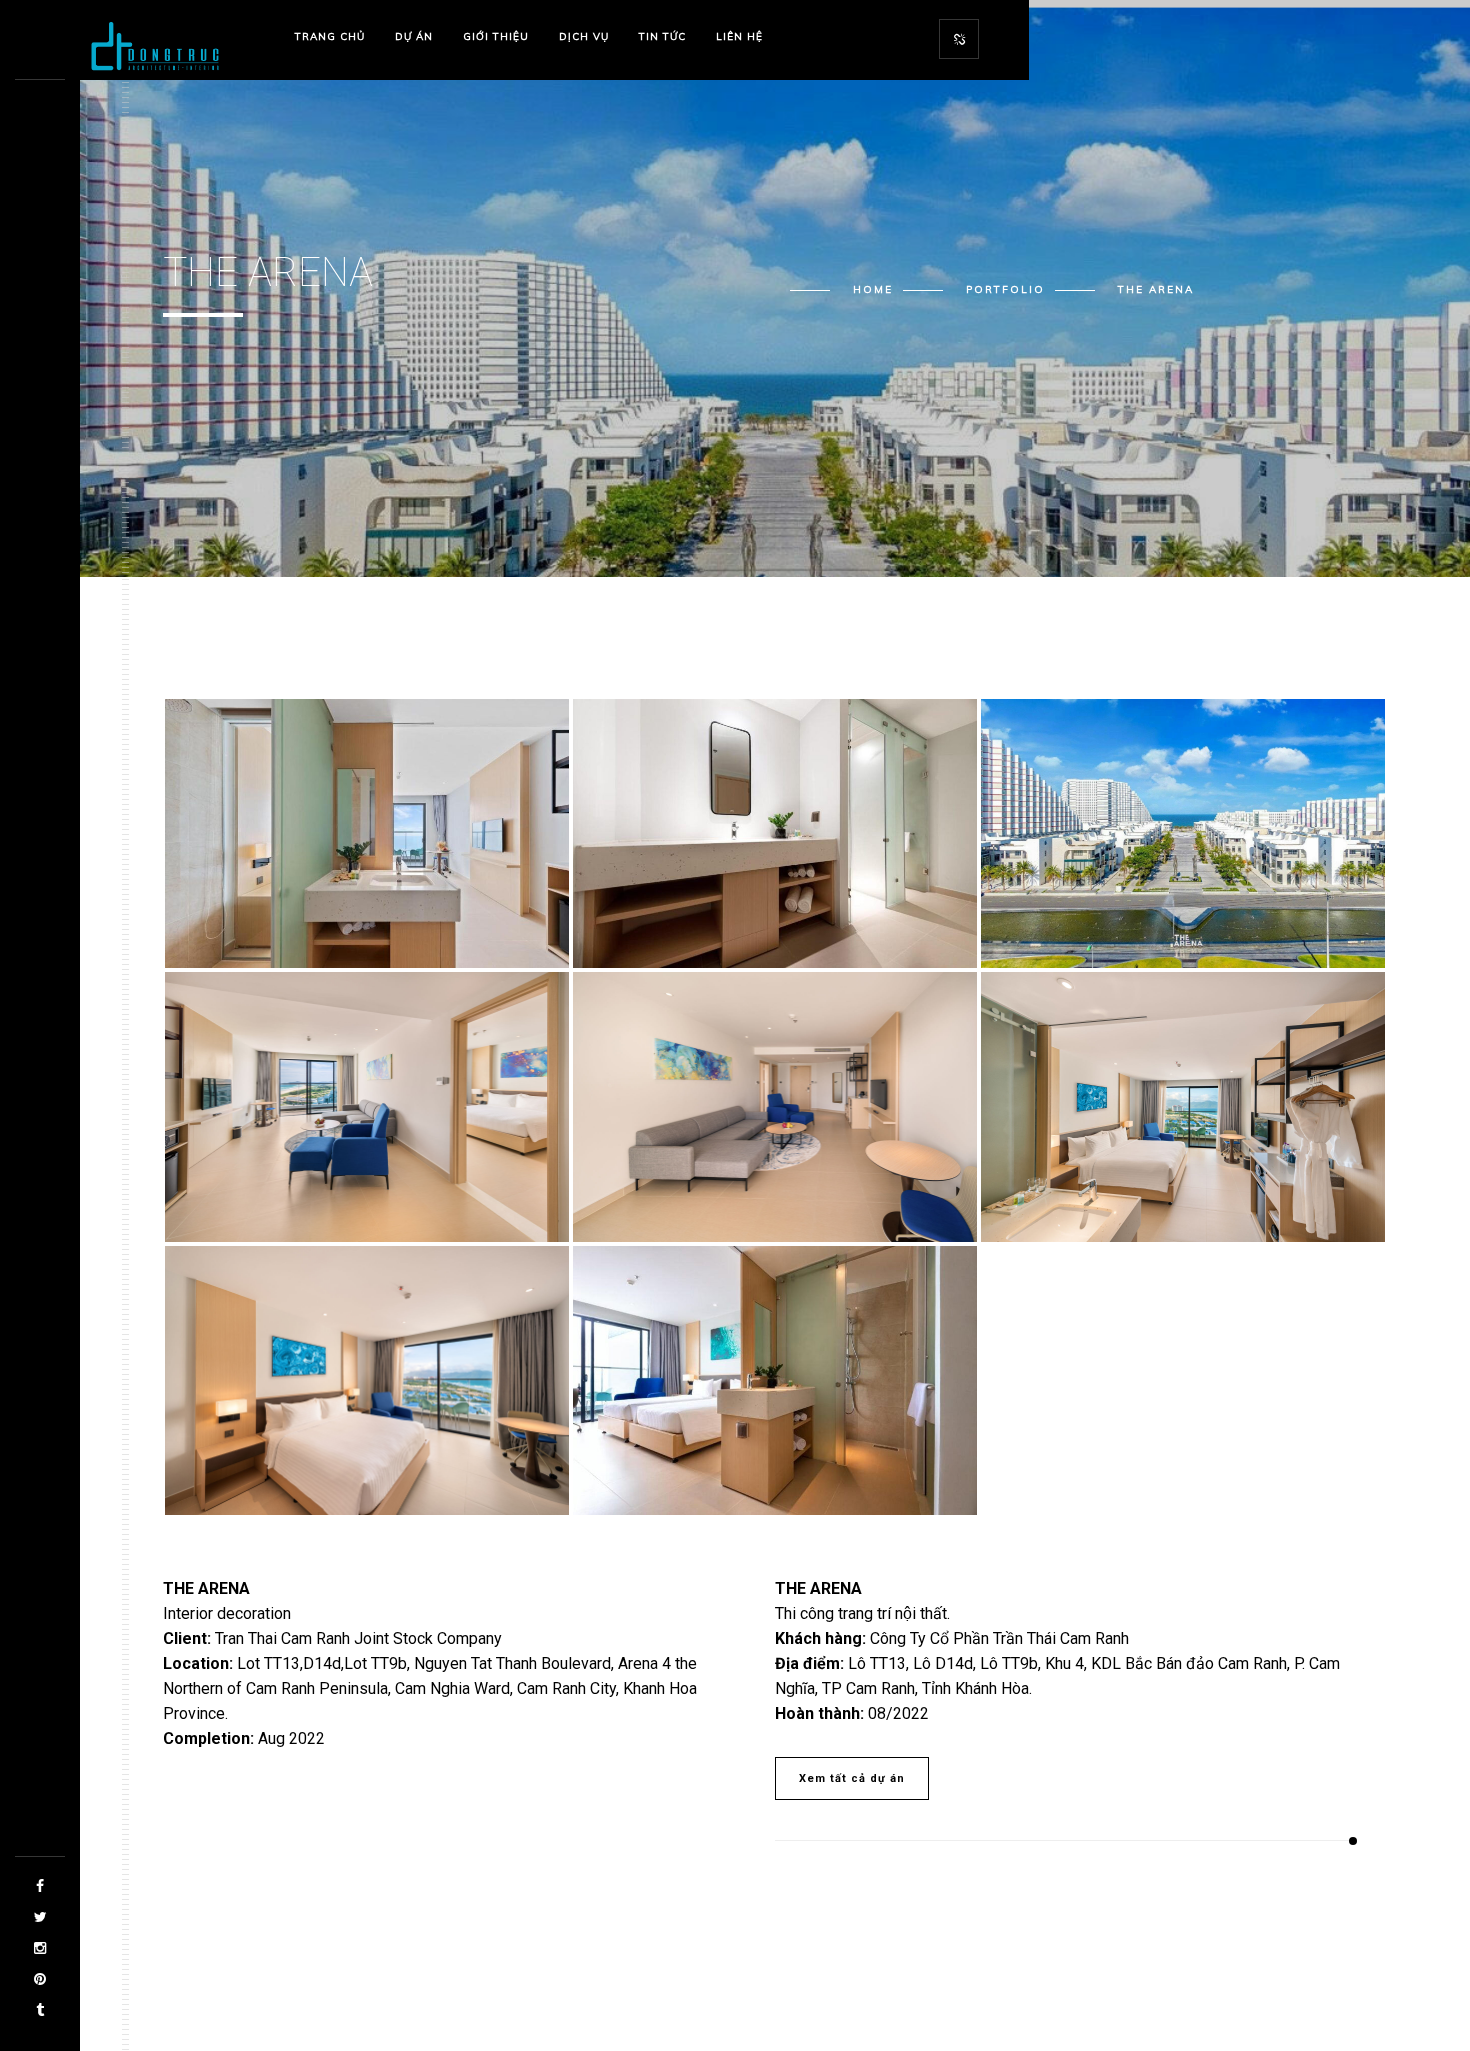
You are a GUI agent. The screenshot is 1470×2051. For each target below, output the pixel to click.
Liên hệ (739, 36)
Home (873, 289)
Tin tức (662, 36)
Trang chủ (330, 36)
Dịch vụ (584, 36)
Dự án (414, 36)
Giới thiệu (496, 36)
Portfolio (1005, 289)
